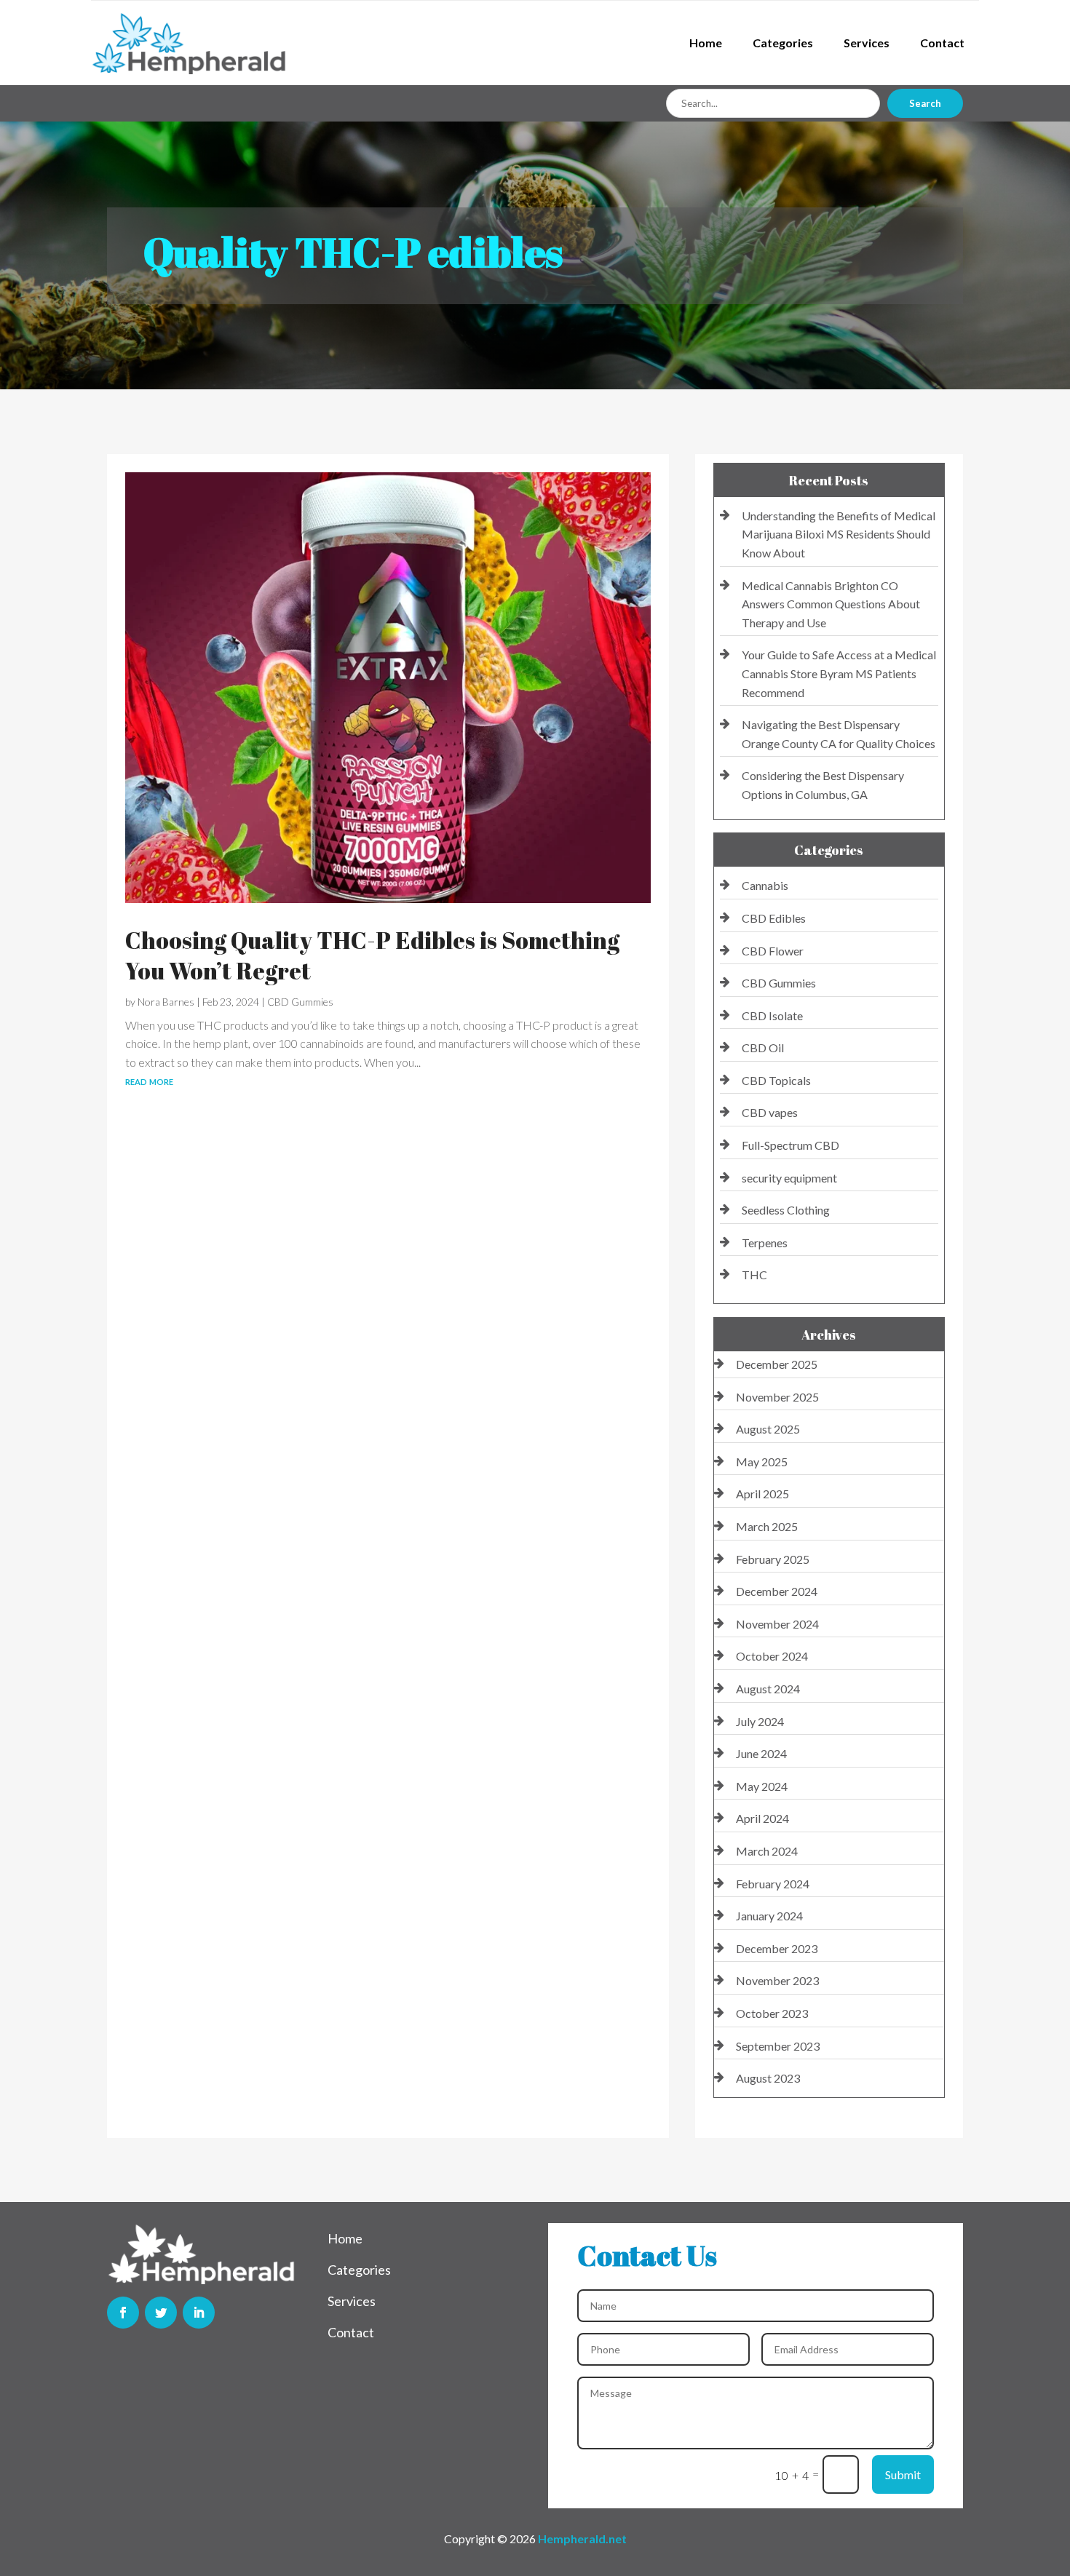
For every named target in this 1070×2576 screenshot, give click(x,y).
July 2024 (760, 1721)
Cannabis (765, 885)
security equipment (789, 1178)
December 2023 (777, 1948)
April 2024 (762, 1818)
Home (706, 43)
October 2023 (772, 2013)
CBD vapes (770, 1112)
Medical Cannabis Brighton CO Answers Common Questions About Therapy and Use (831, 604)
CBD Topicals (776, 1080)
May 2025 (762, 1462)
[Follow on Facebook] (123, 2313)
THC (754, 1275)
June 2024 (761, 1753)
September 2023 (778, 2046)
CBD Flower (773, 951)
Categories (783, 43)
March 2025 (767, 1526)
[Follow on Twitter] (161, 2313)
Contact (942, 43)
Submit (903, 2474)
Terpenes (765, 1243)
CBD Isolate (772, 1015)
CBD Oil (763, 1048)
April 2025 (762, 1494)
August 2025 (768, 1429)
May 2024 (762, 1786)
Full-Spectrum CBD (790, 1145)
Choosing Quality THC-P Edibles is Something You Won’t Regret (372, 955)
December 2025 (777, 1364)
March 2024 (767, 1851)
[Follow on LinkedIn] (199, 2313)
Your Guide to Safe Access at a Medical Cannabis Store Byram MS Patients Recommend (839, 673)
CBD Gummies (300, 1002)
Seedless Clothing (786, 1210)
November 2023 (777, 1980)
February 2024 (773, 1884)
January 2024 (769, 1916)
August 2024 (768, 1689)
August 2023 (768, 2078)
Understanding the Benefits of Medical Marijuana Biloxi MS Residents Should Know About (839, 534)
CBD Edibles (774, 918)
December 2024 (777, 1591)
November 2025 (777, 1397)
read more (149, 1080)
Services (867, 43)
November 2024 (777, 1624)
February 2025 (773, 1559)
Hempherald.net (582, 2539)
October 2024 (772, 1656)
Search (925, 103)
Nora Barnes (166, 1002)
